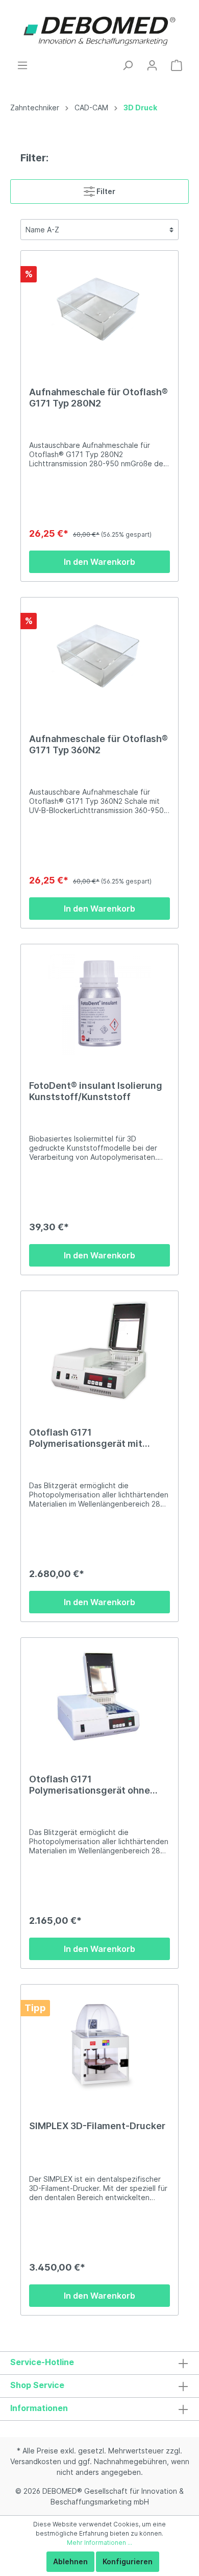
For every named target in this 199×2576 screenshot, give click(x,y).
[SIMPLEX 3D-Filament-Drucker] (99, 2044)
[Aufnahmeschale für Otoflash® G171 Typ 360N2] (99, 657)
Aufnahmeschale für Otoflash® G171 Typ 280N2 (98, 398)
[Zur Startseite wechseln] (99, 30)
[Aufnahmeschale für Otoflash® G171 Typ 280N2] (99, 310)
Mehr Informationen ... (99, 2543)
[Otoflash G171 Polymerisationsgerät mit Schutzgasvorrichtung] (99, 1350)
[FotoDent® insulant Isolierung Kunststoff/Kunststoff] (99, 1004)
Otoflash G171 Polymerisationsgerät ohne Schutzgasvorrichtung (90, 1785)
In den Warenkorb (99, 562)
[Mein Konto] (152, 65)
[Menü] (22, 65)
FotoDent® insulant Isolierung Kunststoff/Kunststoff (96, 1091)
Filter (105, 191)
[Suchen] (128, 65)
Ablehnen (70, 2561)
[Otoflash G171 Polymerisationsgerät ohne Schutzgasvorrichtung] (99, 1697)
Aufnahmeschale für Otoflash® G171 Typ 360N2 (98, 744)
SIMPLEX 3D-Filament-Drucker (97, 2126)
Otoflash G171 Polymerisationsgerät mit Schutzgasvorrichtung (86, 1438)
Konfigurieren (128, 2561)
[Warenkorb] (177, 65)
